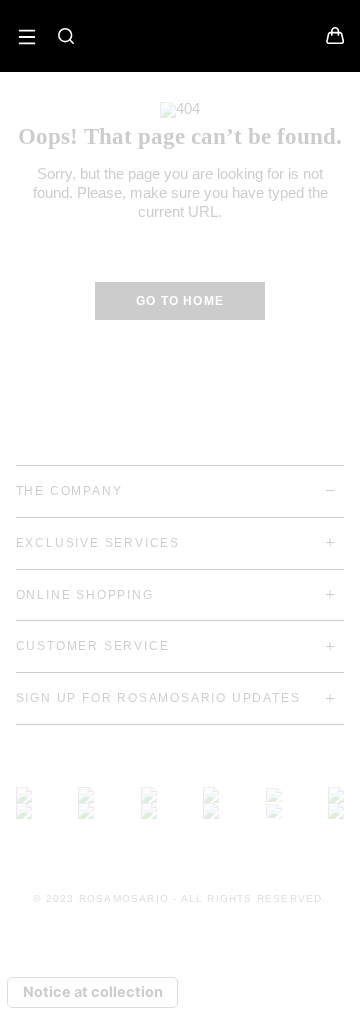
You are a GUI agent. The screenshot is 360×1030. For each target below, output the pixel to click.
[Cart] (335, 40)
